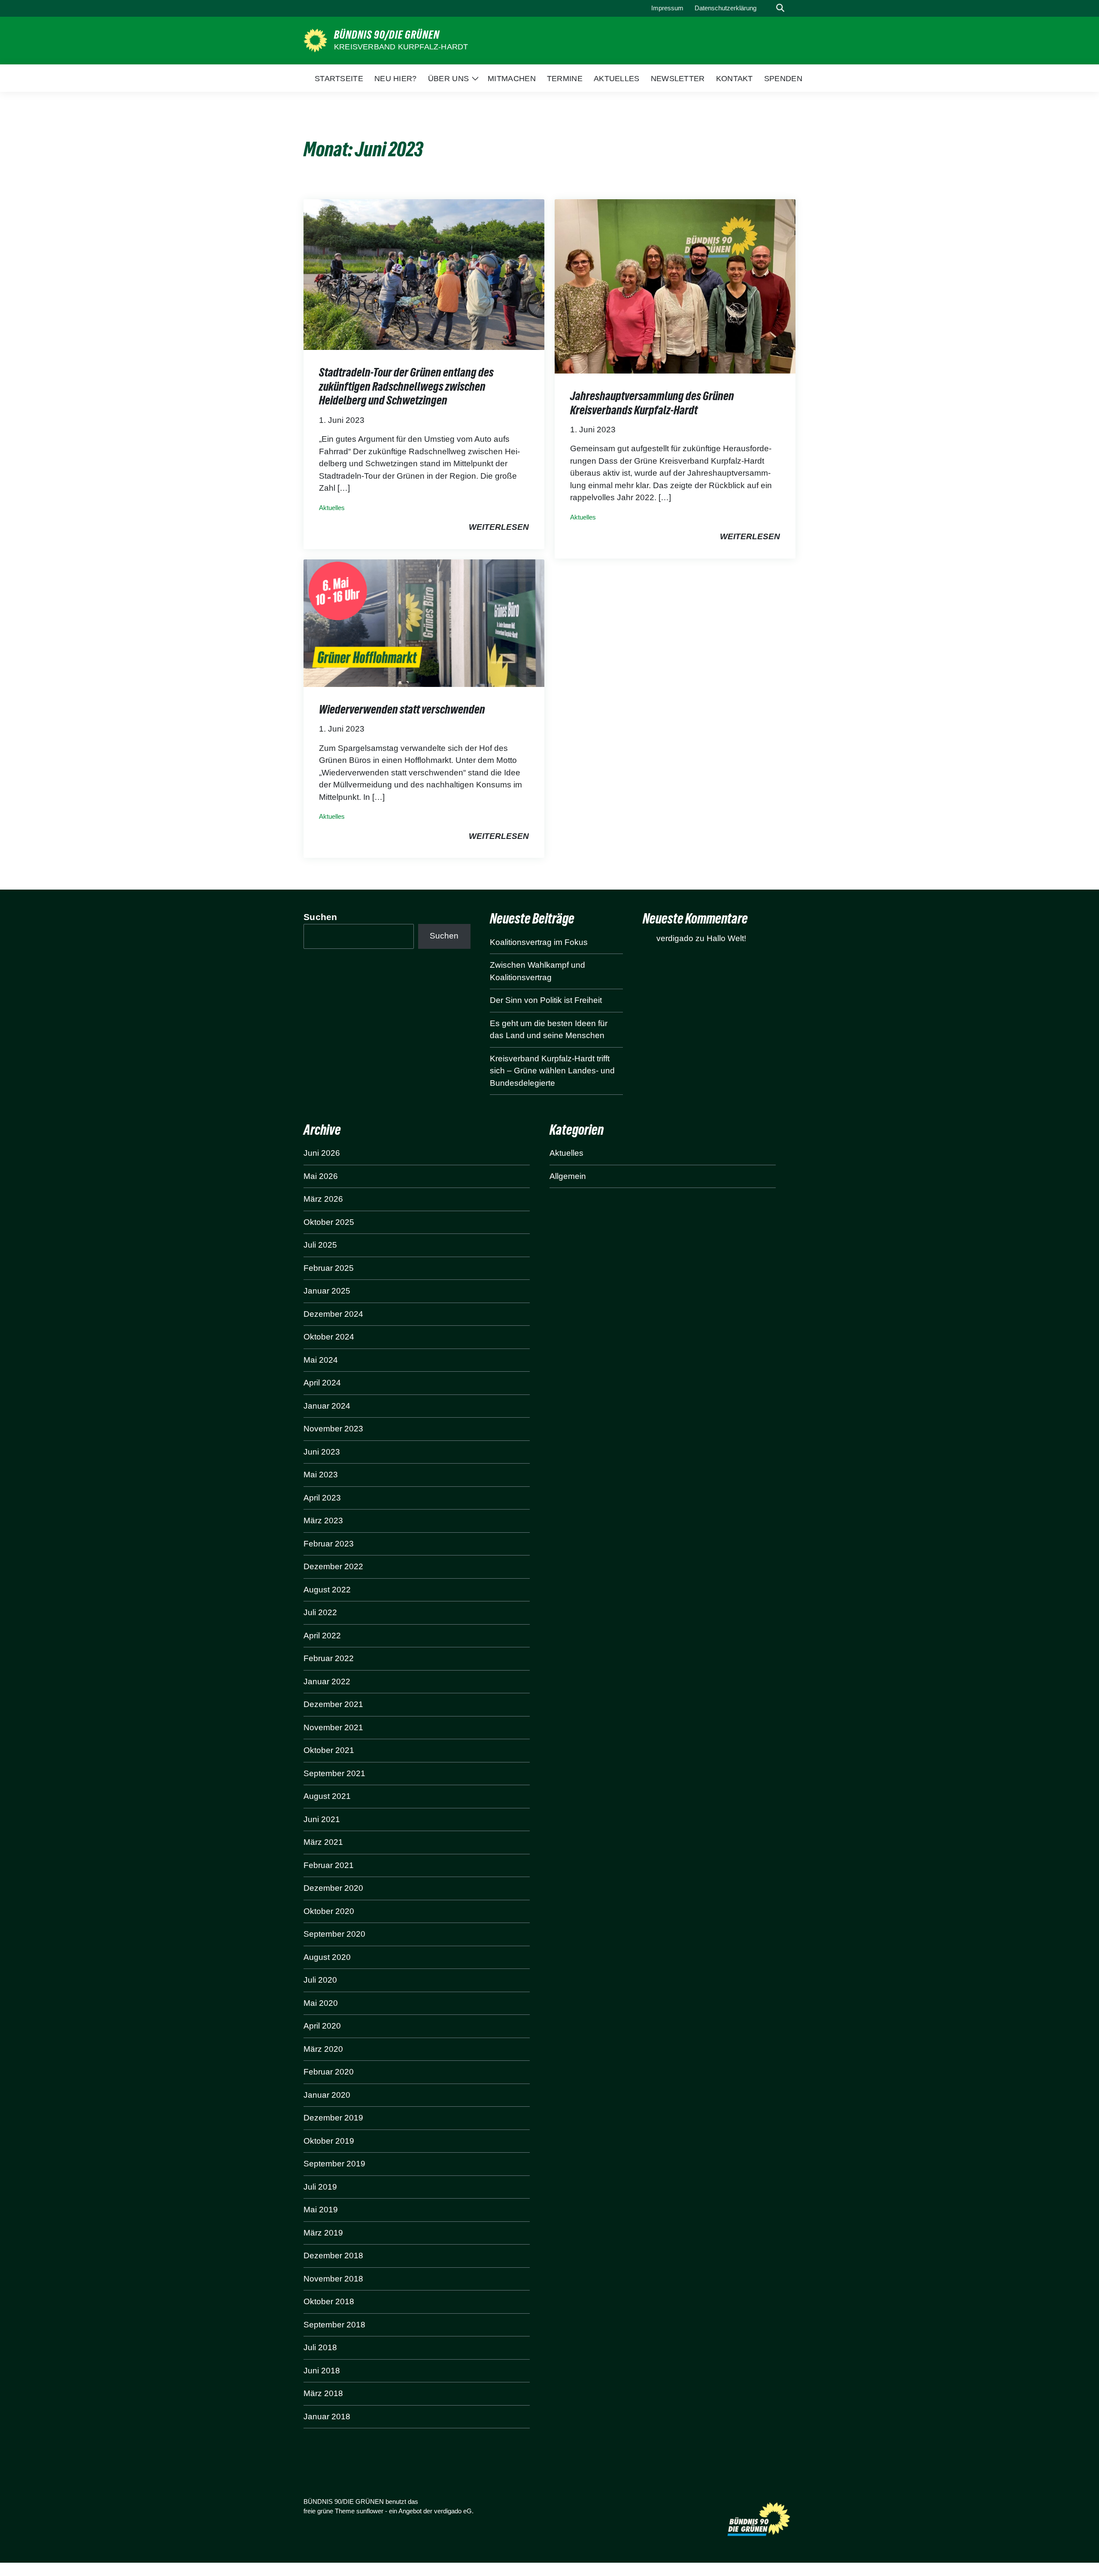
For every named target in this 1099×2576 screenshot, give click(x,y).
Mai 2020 (321, 2003)
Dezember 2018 (333, 2256)
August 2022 (327, 1590)
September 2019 (334, 2164)
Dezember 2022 (333, 1566)
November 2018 (333, 2279)
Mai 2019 (321, 2210)
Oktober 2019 (329, 2141)
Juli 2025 (320, 1245)
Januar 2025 (327, 1291)
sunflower (370, 2511)
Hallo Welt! (726, 938)
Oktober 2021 (329, 1750)
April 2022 (322, 1636)
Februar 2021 (329, 1865)
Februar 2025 (329, 1268)
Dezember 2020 (333, 1888)
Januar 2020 (327, 2095)
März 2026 (323, 1199)
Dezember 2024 (333, 1314)
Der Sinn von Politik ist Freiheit (546, 1000)
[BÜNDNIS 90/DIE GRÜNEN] (315, 40)
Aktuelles (332, 508)
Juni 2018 (322, 2371)
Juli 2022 (320, 1612)
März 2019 (323, 2233)
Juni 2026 (322, 1153)
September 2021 (334, 1773)
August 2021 (327, 1796)
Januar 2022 (327, 1681)
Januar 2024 (327, 1406)
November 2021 (333, 1727)
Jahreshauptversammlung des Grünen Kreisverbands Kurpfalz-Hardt (652, 403)
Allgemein (568, 1176)
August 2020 (327, 1957)
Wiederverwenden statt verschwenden (402, 709)
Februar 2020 (329, 2072)
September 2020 (334, 1934)
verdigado (675, 938)
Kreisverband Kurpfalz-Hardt (401, 47)
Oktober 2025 (329, 1222)
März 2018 (323, 2393)
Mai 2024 (321, 1360)
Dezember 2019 (333, 2118)
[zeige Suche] (780, 8)
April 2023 (322, 1498)
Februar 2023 (329, 1544)
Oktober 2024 (329, 1337)
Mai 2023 (321, 1475)
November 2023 (333, 1429)
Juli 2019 (320, 2187)
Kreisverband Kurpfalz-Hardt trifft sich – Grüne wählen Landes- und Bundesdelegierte (552, 1071)
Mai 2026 (321, 1176)
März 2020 (323, 2049)
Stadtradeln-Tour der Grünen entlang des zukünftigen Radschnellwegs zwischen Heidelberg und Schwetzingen (406, 386)
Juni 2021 (322, 1819)
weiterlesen (499, 527)
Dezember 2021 (333, 1704)
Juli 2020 (320, 1980)
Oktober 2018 (329, 2301)
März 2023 (323, 1520)
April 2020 (322, 2026)
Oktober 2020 (329, 1911)
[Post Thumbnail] (424, 274)
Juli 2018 (320, 2347)
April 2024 (322, 1383)
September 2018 (334, 2325)
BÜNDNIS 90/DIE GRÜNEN (387, 35)
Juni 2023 (322, 1452)
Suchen (320, 917)
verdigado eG (453, 2511)
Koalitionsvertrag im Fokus (539, 942)
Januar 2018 (327, 2417)
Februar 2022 (329, 1658)
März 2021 (323, 1842)
